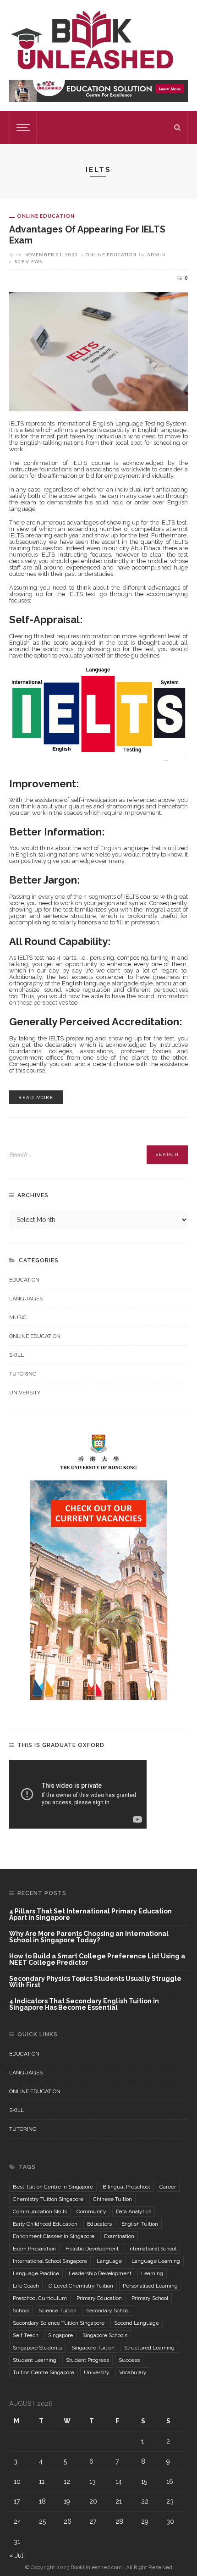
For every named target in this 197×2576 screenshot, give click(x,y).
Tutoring (23, 1374)
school (21, 2311)
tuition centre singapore (44, 2372)
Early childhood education (45, 2224)
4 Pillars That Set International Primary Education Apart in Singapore (90, 1915)
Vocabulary (133, 2372)
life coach (26, 2286)
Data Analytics (134, 2211)
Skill (16, 1355)
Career (168, 2187)
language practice (36, 2273)
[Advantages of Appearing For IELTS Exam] (98, 351)
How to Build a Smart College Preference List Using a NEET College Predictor (97, 1960)
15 (144, 2482)
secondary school (108, 2311)
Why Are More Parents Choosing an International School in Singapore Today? (89, 1937)
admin (156, 254)
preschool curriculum (40, 2298)
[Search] (177, 127)
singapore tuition (93, 2348)
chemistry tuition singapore (48, 2199)
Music (18, 1317)
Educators (99, 2224)
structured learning (149, 2348)
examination (119, 2236)
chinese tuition (112, 2199)
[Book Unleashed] (92, 39)
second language (137, 2323)
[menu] (22, 127)
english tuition (140, 2224)
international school (152, 2249)
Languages (26, 1299)
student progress (88, 2360)
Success (129, 2360)
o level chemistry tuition (81, 2286)
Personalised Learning (150, 2286)
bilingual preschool (126, 2187)
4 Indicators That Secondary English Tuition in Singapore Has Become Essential (84, 2004)
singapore (60, 2335)
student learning (35, 2360)
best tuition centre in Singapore (53, 2187)
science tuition (57, 2311)
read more (36, 1097)
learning (152, 2273)
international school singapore (50, 2261)
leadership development (100, 2273)
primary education (99, 2298)
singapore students (37, 2348)
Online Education (46, 216)
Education (24, 1280)
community (91, 2211)
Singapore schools (105, 2335)
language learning (156, 2261)
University (25, 1393)
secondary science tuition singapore (59, 2323)
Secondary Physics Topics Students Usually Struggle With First (95, 1982)
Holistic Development (92, 2249)
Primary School (150, 2298)
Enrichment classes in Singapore (54, 2236)
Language (109, 2261)
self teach (26, 2335)
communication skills (40, 2211)
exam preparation (34, 2249)
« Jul (16, 2555)
